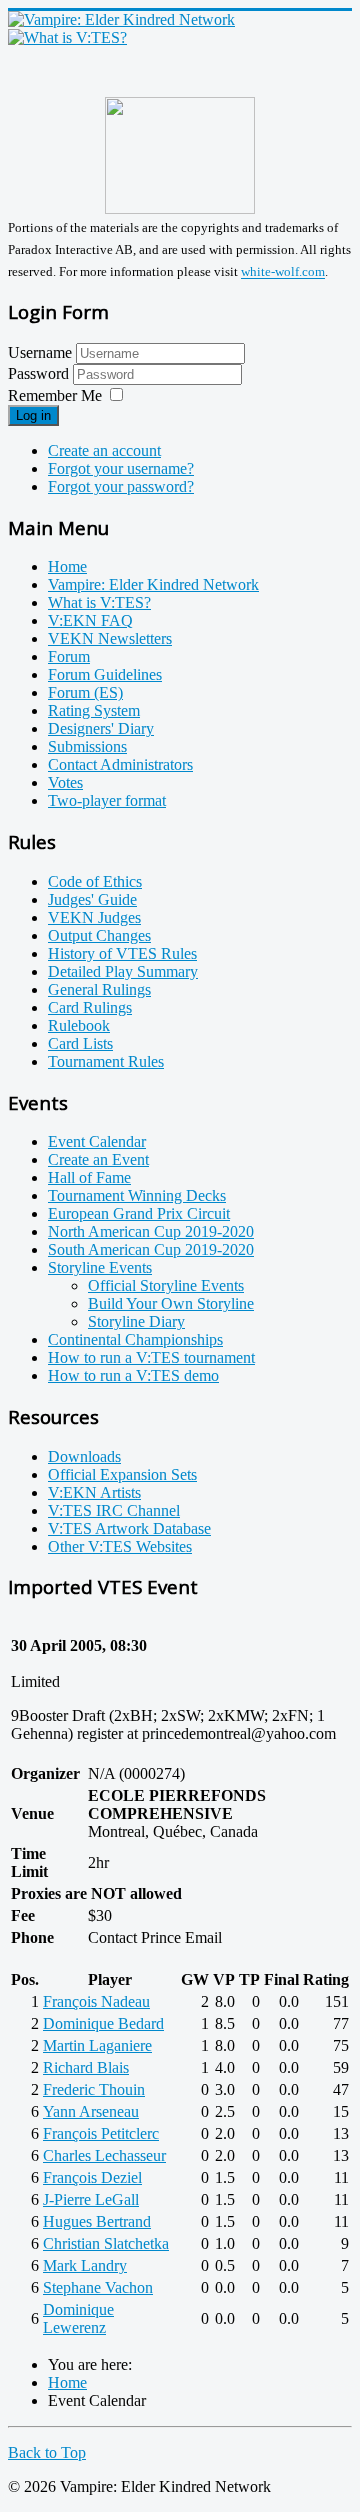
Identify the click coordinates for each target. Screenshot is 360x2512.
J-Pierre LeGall (91, 2199)
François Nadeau (96, 2001)
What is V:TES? (99, 602)
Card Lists (80, 1043)
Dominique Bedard (103, 2023)
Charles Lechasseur (104, 2155)
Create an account (104, 450)
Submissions (87, 746)
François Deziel (92, 2177)
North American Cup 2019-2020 (151, 1231)
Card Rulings (90, 1007)
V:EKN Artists (94, 1492)
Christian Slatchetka (106, 2243)
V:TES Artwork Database (129, 1528)
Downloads (84, 1456)
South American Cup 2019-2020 (151, 1249)
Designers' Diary (101, 728)
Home (67, 566)
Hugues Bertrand (97, 2221)
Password (40, 373)
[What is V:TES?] (67, 37)
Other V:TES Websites (120, 1546)
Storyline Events (100, 1267)
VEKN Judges (94, 917)
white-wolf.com (283, 272)
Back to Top (47, 2452)
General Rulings (99, 989)
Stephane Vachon (98, 2287)
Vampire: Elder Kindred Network (153, 584)
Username (40, 352)
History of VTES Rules (122, 953)
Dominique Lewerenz (78, 2318)
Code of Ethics (95, 881)
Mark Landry (85, 2265)
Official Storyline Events (166, 1285)
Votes (65, 782)
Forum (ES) (85, 692)
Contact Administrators (120, 764)
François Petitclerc (101, 2133)
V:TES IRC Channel (114, 1510)
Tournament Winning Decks (137, 1195)
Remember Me (55, 395)
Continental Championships (135, 1339)
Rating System (94, 710)
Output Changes (99, 935)
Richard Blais (86, 2067)
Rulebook (79, 1025)
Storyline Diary (136, 1321)
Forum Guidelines (105, 674)
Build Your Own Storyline (171, 1303)
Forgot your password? (121, 486)
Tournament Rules (106, 1061)
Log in (33, 415)
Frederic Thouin (94, 2089)
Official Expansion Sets (122, 1474)
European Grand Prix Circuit (139, 1213)
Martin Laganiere (97, 2045)
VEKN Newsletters (110, 638)
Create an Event (98, 1159)
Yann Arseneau (91, 2111)
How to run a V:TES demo (133, 1375)
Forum (69, 656)
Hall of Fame (89, 1177)
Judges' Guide (92, 899)
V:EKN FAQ (90, 620)
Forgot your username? (121, 468)
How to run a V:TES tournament (151, 1357)
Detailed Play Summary (123, 971)
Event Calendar (97, 1141)
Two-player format (107, 800)
